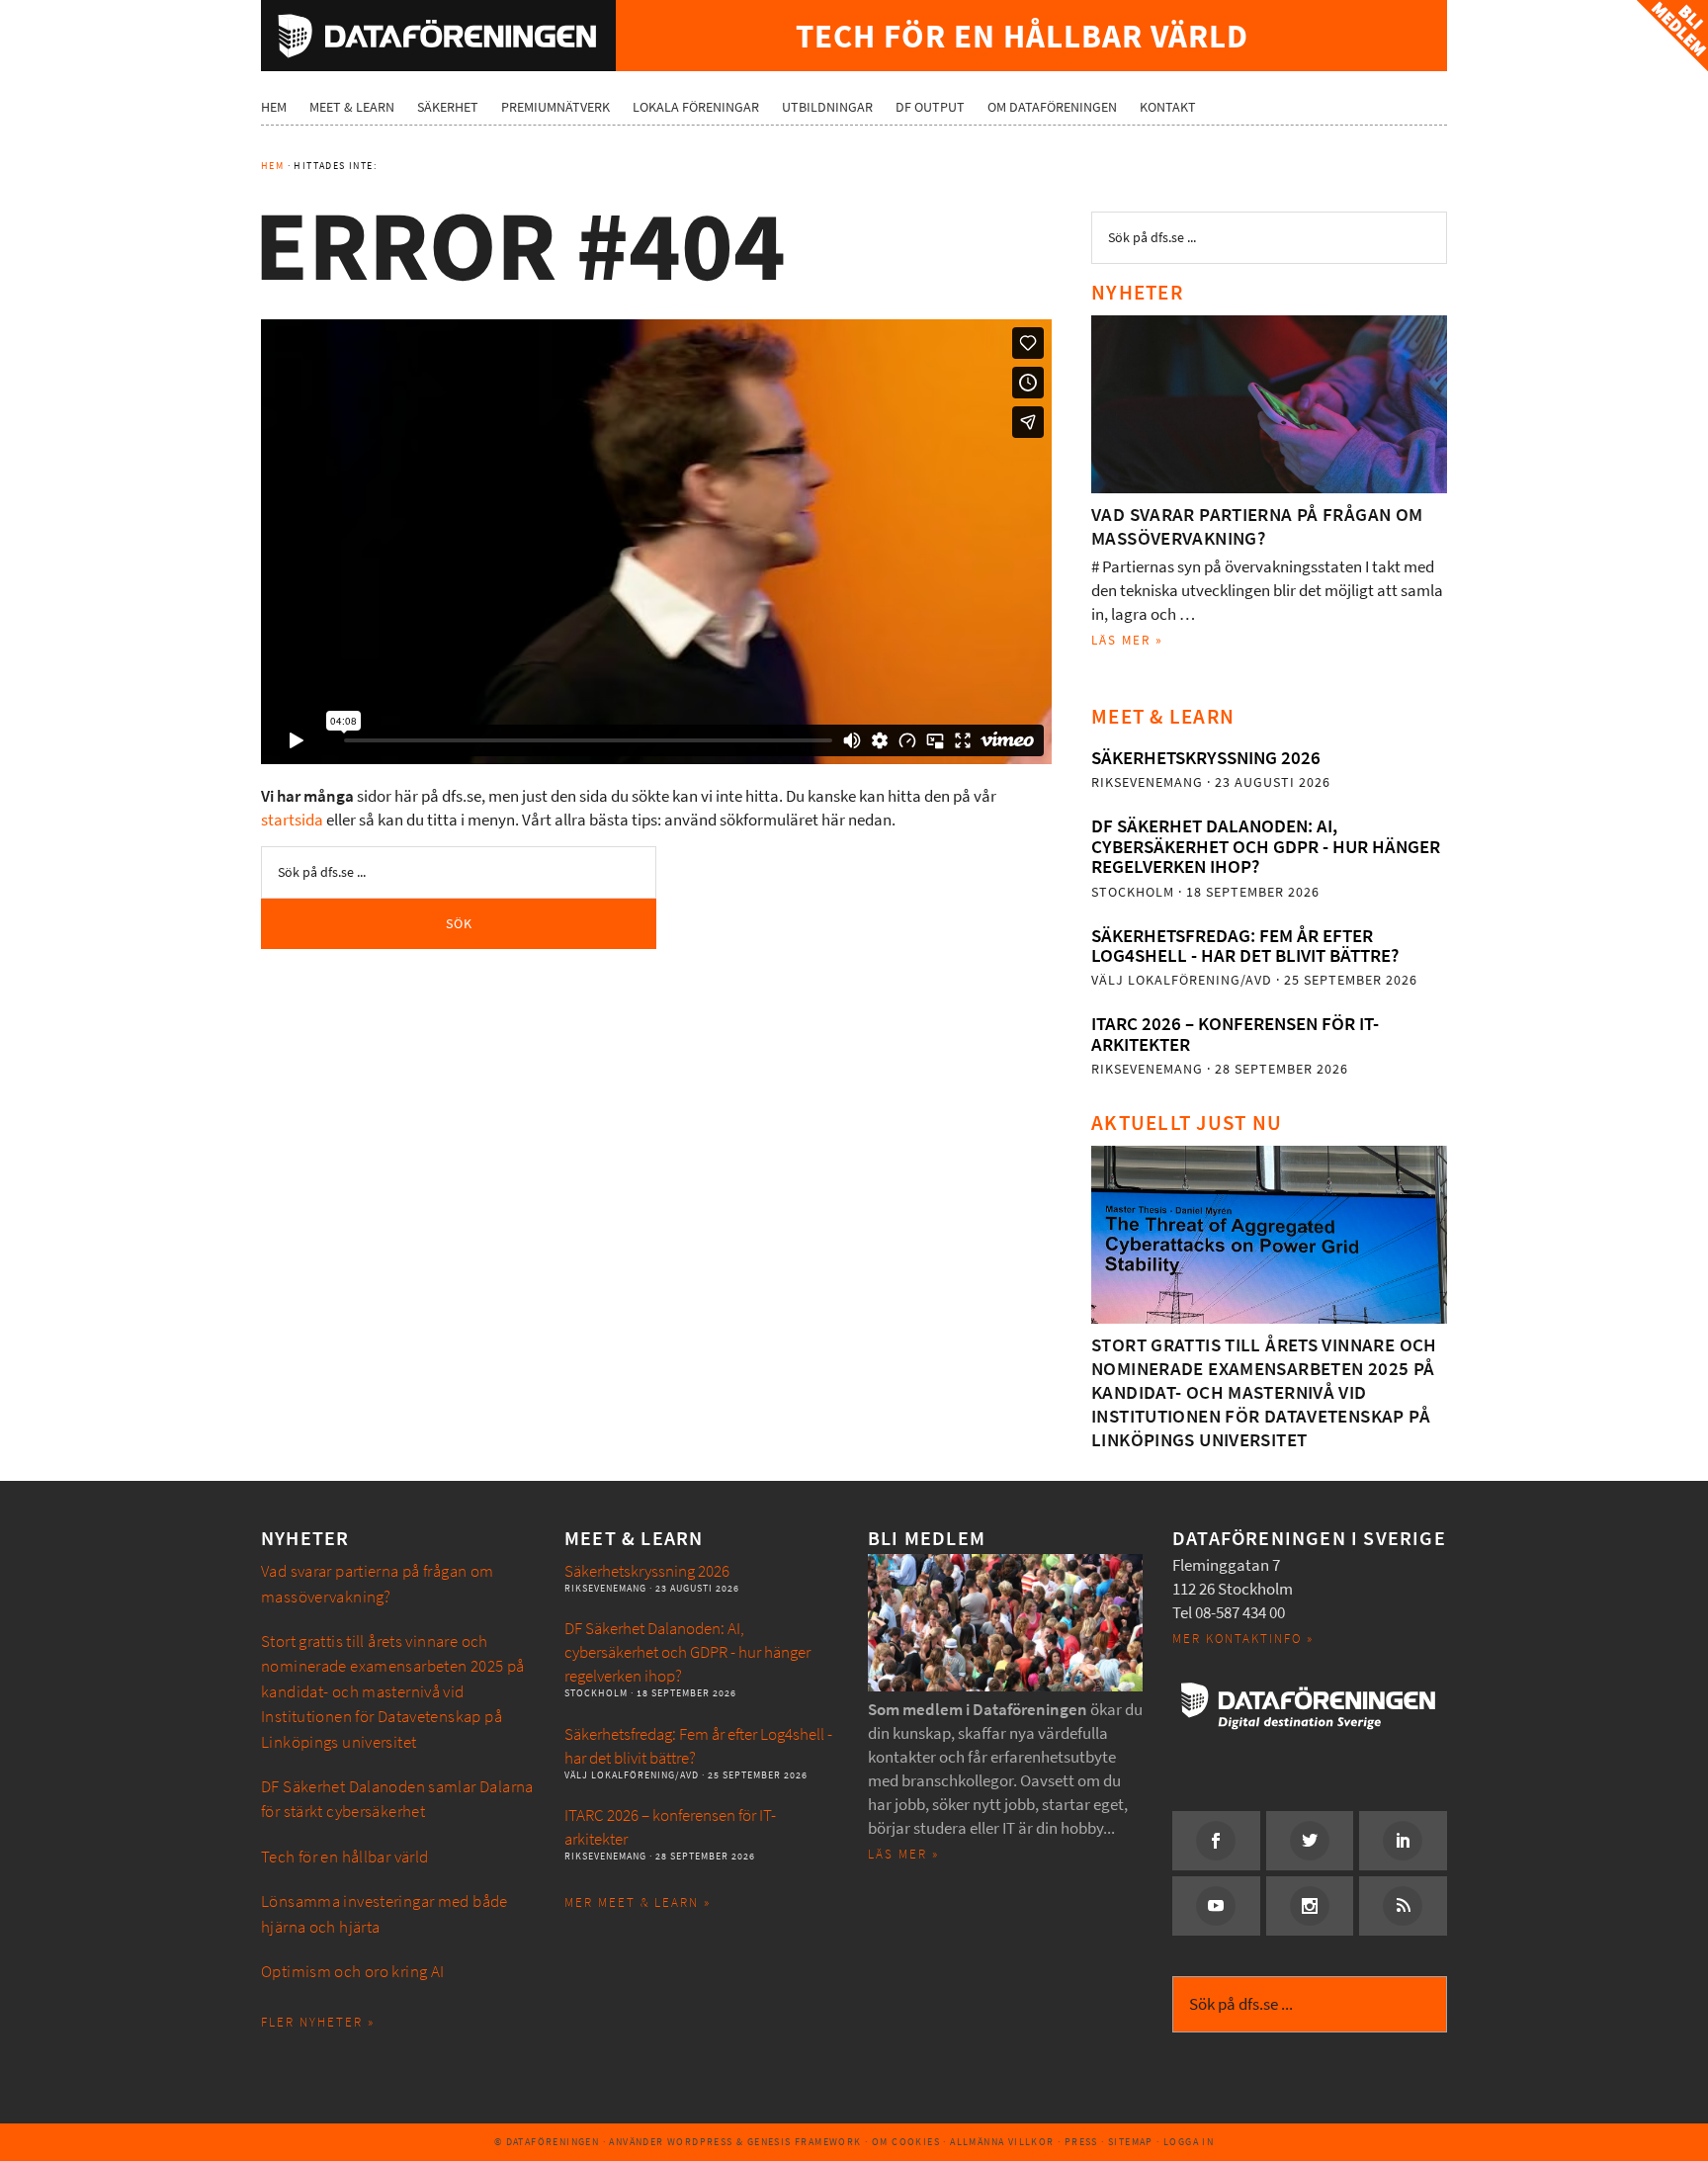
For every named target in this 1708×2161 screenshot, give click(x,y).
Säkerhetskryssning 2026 (1206, 758)
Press (1081, 2142)
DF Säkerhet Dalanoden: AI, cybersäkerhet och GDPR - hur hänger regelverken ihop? (1266, 846)
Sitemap (1131, 2142)
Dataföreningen (438, 36)
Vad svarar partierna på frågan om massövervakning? (1257, 526)
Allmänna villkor (1002, 2142)
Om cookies (906, 2142)
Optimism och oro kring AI (353, 1972)
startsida (292, 820)
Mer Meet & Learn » (638, 1902)
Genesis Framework (805, 2142)
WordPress (700, 2142)
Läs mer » (1127, 640)
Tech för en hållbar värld (345, 1857)
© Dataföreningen (547, 2142)
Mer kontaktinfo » (1243, 1639)
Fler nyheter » (318, 2022)
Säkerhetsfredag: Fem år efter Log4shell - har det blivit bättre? (1245, 946)
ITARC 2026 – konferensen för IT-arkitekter (1235, 1034)
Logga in (1189, 2142)
